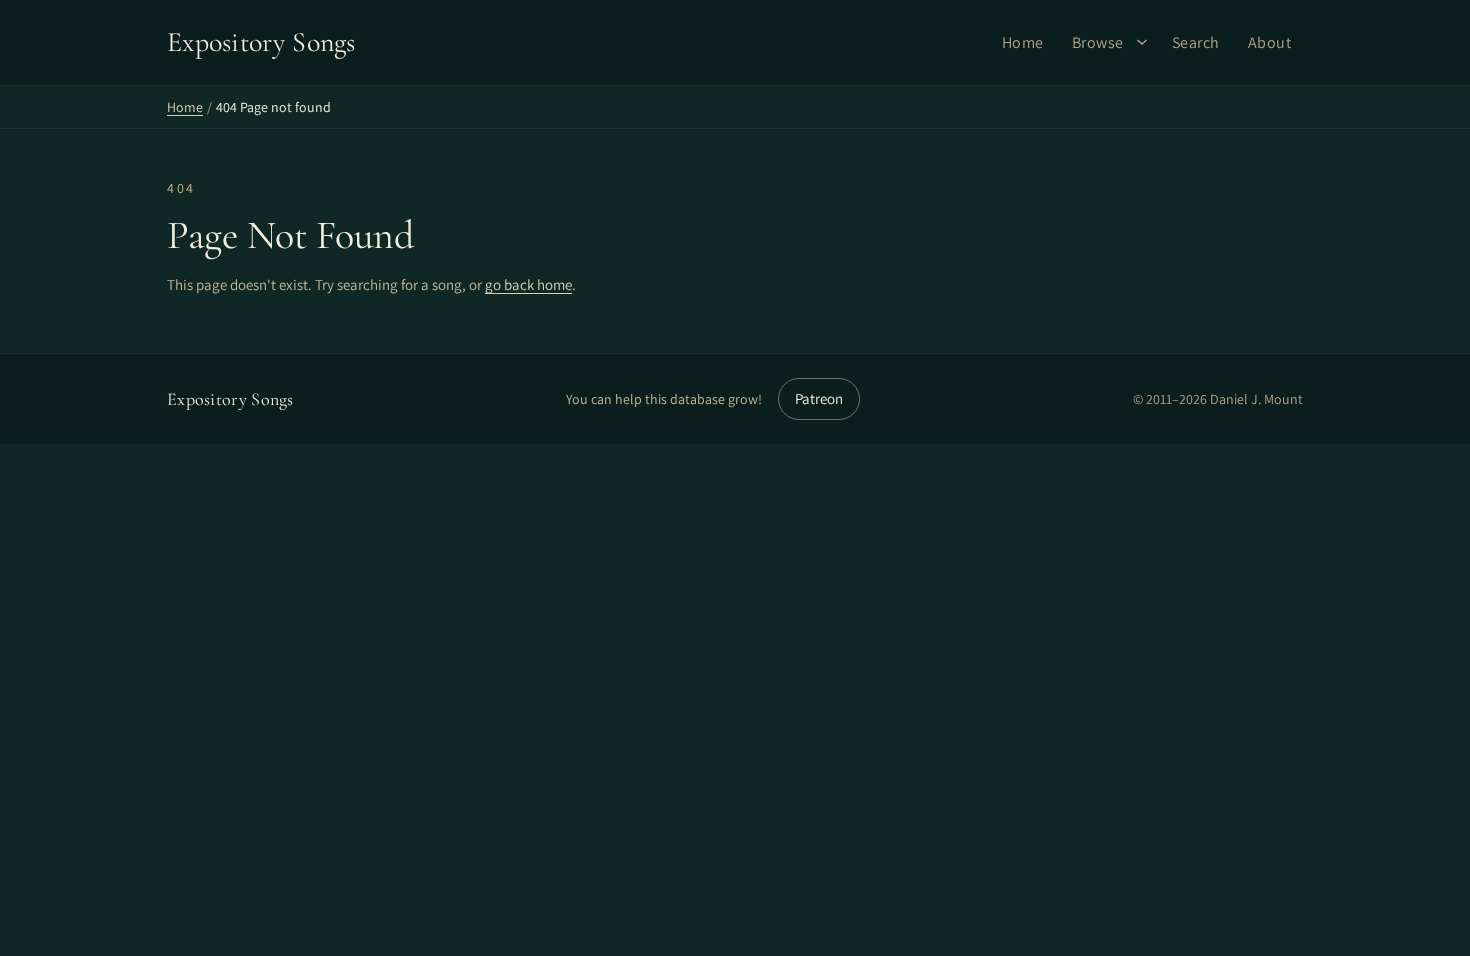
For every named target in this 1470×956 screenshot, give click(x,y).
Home (1023, 42)
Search (1196, 42)
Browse (1098, 42)
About (1270, 42)
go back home (528, 284)
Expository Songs (230, 399)
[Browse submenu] (1142, 42)
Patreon (819, 398)
